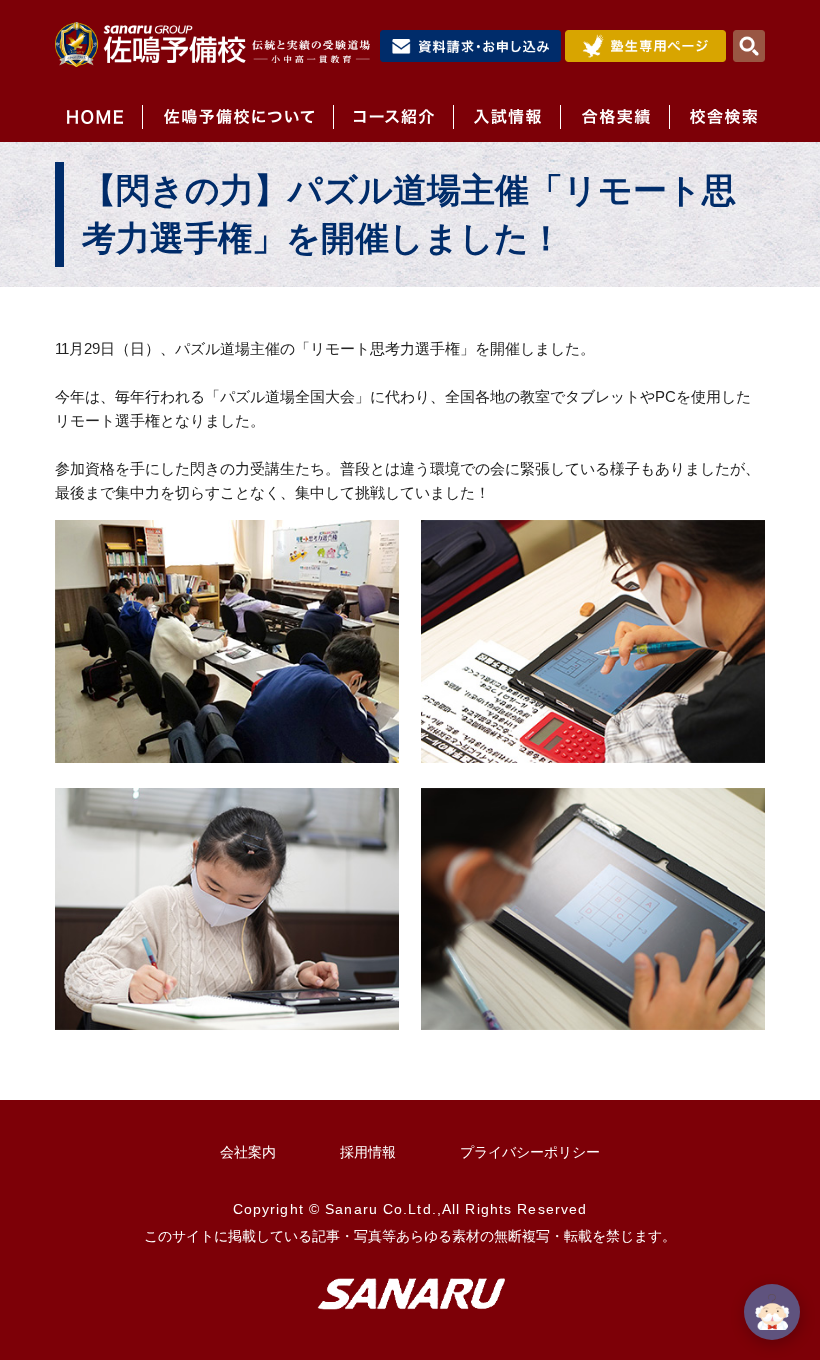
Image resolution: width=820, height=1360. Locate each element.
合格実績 (614, 117)
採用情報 (368, 1152)
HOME (98, 117)
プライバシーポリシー (530, 1152)
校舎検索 (717, 117)
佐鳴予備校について (237, 117)
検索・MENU (749, 46)
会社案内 (248, 1152)
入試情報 (506, 117)
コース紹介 (393, 117)
